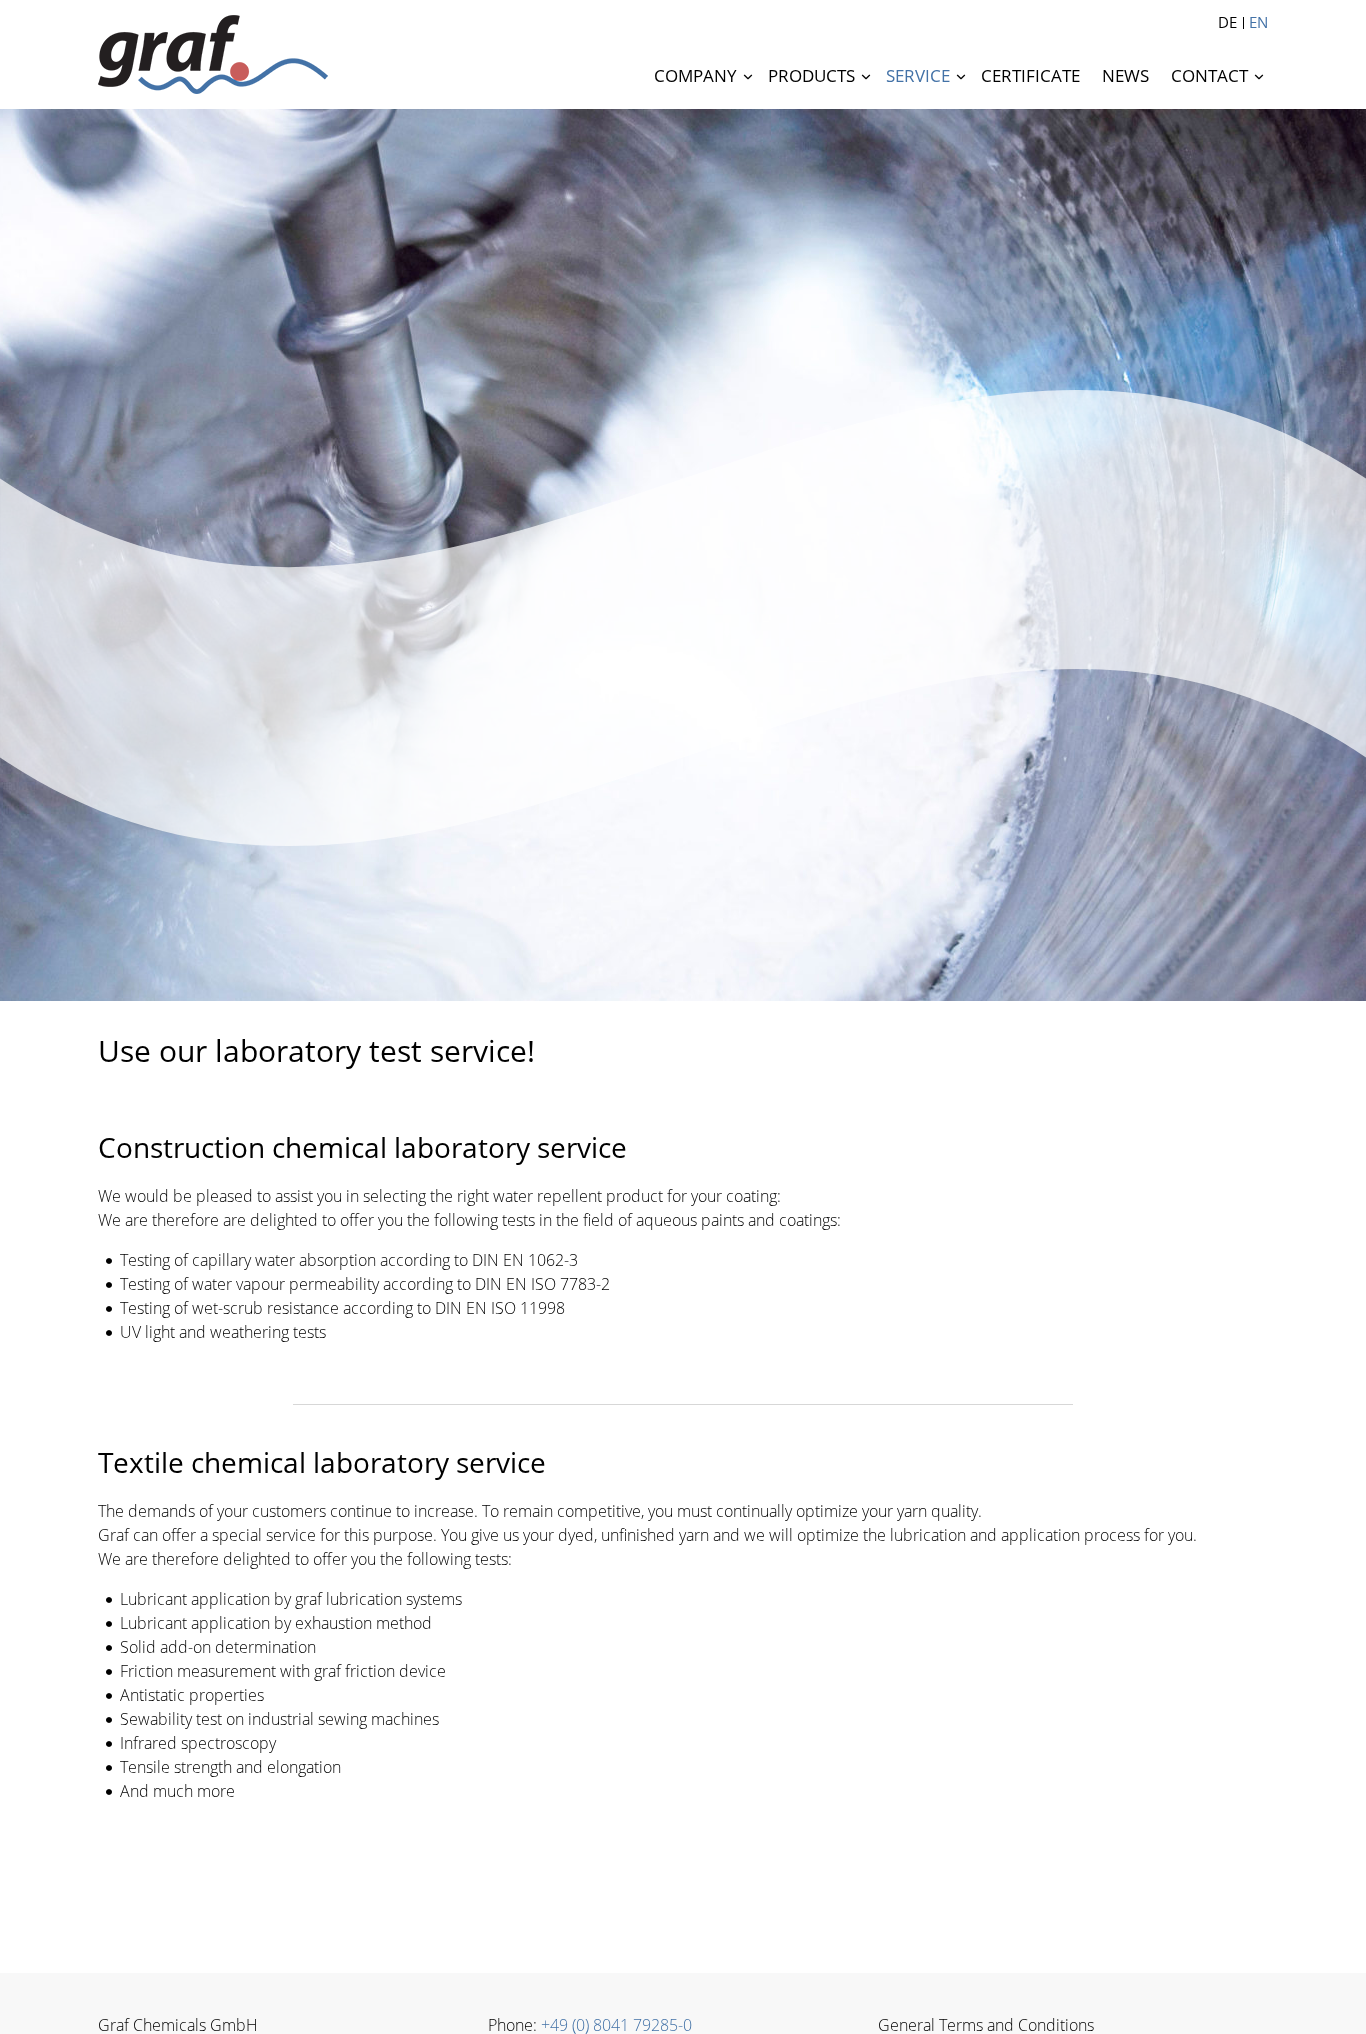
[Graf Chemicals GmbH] (213, 54)
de (1227, 22)
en (1258, 22)
